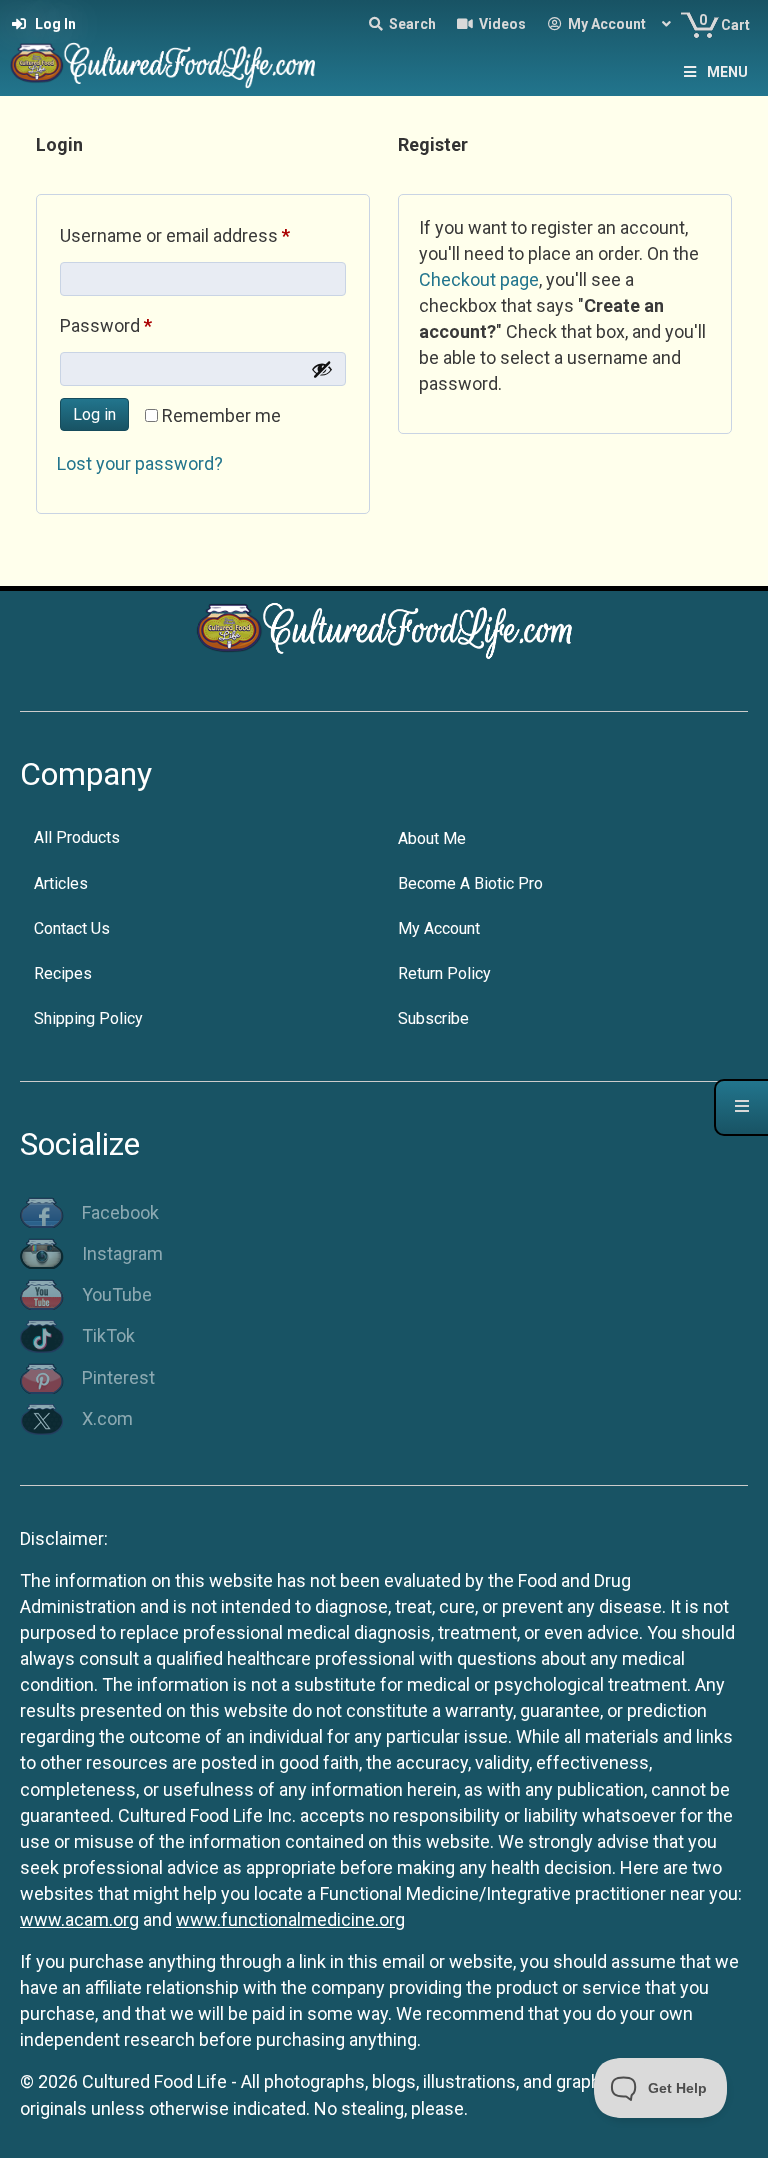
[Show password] (322, 369)
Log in (94, 414)
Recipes (63, 973)
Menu (727, 72)
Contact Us (72, 928)
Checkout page (479, 279)
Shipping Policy (88, 1018)
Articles (61, 883)
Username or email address (203, 235)
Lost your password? (140, 463)
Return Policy (444, 973)
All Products (77, 837)
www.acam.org (79, 1919)
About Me (432, 838)
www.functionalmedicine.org (290, 1919)
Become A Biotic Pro (470, 883)
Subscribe (433, 1018)
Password (141, 325)
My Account (439, 928)
